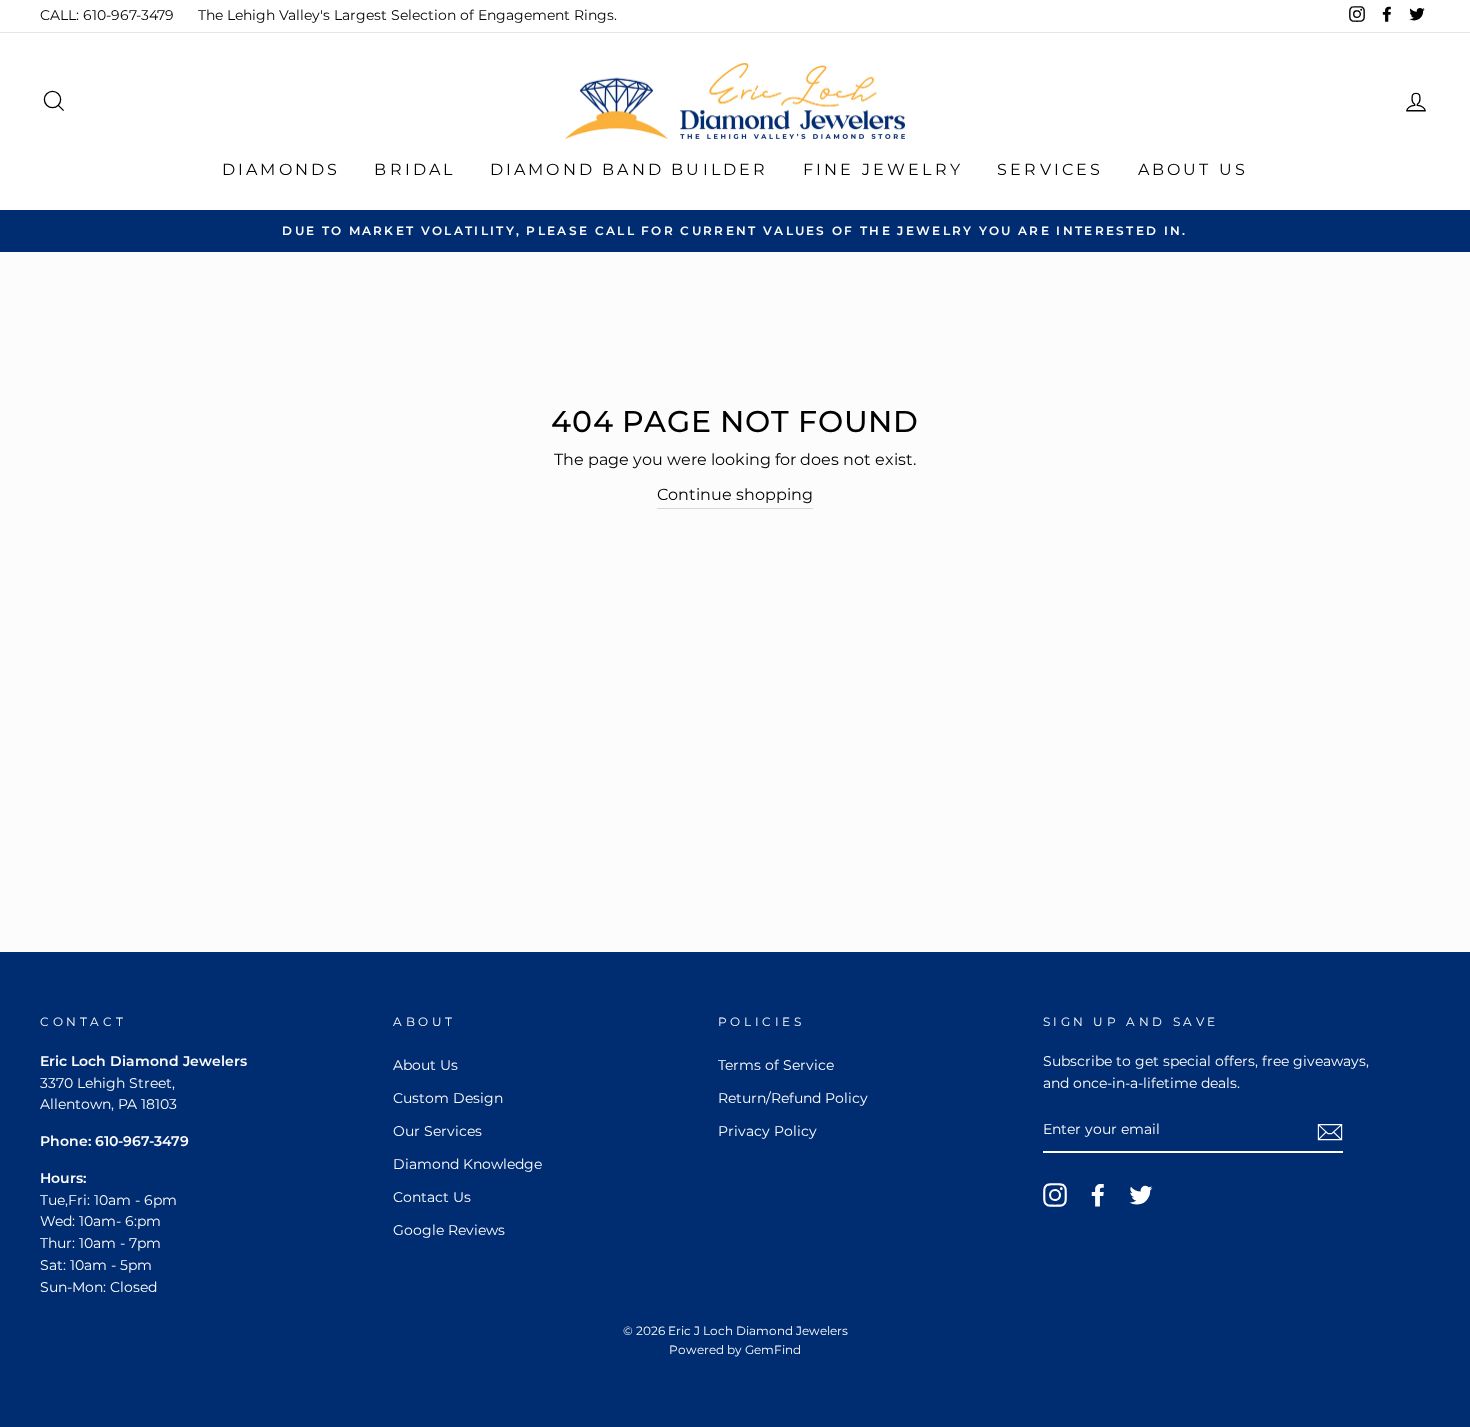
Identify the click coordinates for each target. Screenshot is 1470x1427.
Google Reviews (449, 1230)
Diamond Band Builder (629, 169)
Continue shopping (735, 494)
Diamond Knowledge (467, 1164)
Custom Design (448, 1098)
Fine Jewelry (883, 169)
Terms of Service (776, 1065)
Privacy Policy (767, 1131)
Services (1050, 169)
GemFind (773, 1349)
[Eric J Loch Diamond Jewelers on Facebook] (1098, 1195)
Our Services (437, 1131)
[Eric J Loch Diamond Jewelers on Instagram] (1055, 1195)
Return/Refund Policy (793, 1098)
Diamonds (281, 169)
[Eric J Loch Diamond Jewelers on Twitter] (1141, 1195)
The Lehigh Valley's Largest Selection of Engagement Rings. (407, 15)
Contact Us (432, 1197)
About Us (1193, 169)
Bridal (414, 169)
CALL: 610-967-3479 (107, 15)
